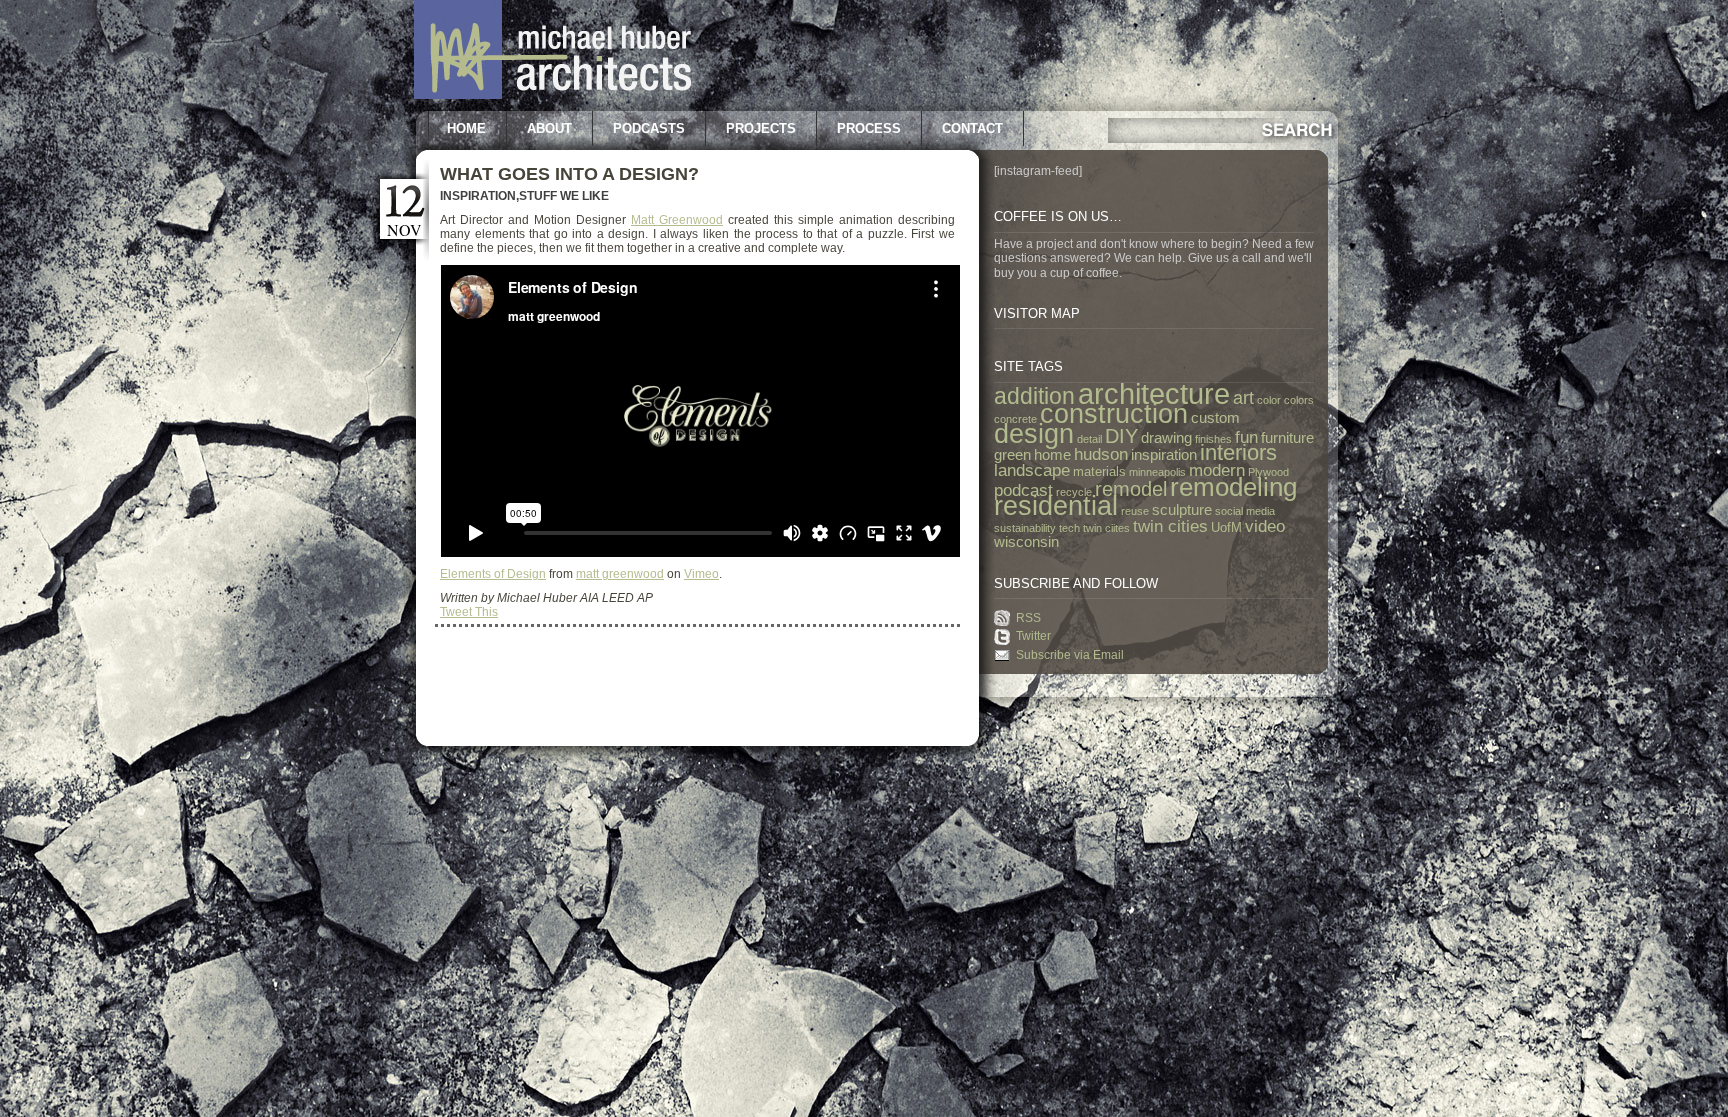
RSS (1028, 618)
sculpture (1182, 510)
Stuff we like (564, 196)
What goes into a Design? (569, 174)
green (1012, 455)
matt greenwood (620, 574)
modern (1217, 470)
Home (466, 128)
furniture (1287, 438)
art (1243, 398)
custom (1215, 418)
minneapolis (1157, 472)
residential (1056, 506)
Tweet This (469, 612)
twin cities (1170, 526)
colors (1299, 400)
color (1269, 400)
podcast (1023, 490)
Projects (761, 128)
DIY (1121, 436)
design (1034, 434)
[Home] (552, 95)
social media (1245, 511)
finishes (1213, 439)
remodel (1131, 489)
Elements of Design (493, 574)
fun (1246, 437)
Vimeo (701, 574)
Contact (972, 128)
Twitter (1033, 636)
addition (1034, 396)
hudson (1101, 454)
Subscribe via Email (1070, 655)
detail (1089, 439)
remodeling (1233, 487)
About (549, 128)
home (1052, 455)
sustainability (1025, 528)
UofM (1226, 527)
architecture (1154, 393)
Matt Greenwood (677, 220)
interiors (1238, 452)
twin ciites (1106, 528)
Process (869, 128)
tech (1069, 528)
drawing (1166, 438)
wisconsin (1026, 542)
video (1265, 526)
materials (1099, 471)
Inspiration (478, 196)
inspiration (1164, 455)
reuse (1135, 511)
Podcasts (649, 128)
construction (1114, 414)
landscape (1032, 470)
